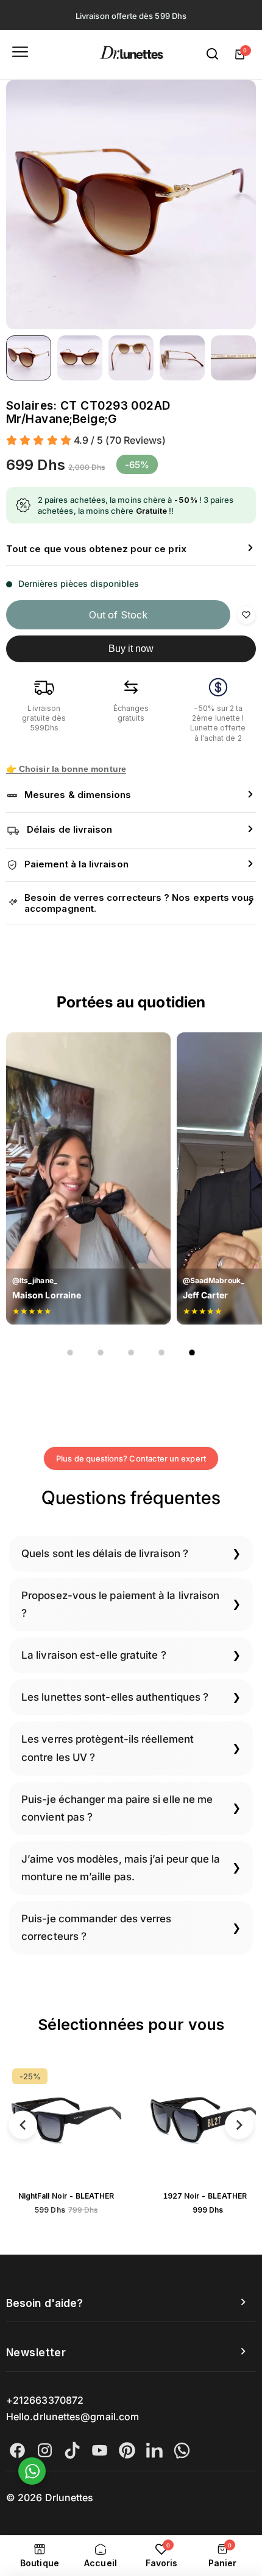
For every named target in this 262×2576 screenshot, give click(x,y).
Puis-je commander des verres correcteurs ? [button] (96, 1927)
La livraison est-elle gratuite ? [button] (94, 1655)
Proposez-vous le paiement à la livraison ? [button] (120, 1604)
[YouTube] (100, 2450)
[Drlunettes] (131, 54)
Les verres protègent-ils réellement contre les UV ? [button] (108, 1748)
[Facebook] (17, 2450)
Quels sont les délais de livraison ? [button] (105, 1553)
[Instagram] (45, 2450)
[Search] (213, 54)
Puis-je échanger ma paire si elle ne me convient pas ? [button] (117, 1808)
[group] (131, 205)
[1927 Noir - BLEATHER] (76, 2123)
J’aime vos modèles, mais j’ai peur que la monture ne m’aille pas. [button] (121, 1868)
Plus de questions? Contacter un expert (131, 1458)
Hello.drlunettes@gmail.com (73, 2417)
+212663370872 (45, 2400)
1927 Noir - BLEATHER (75, 2196)
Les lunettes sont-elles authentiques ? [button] (115, 1697)
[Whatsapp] (182, 2450)
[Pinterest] (127, 2450)
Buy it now (131, 649)
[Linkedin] (154, 2450)
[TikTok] (72, 2450)
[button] (131, 549)
